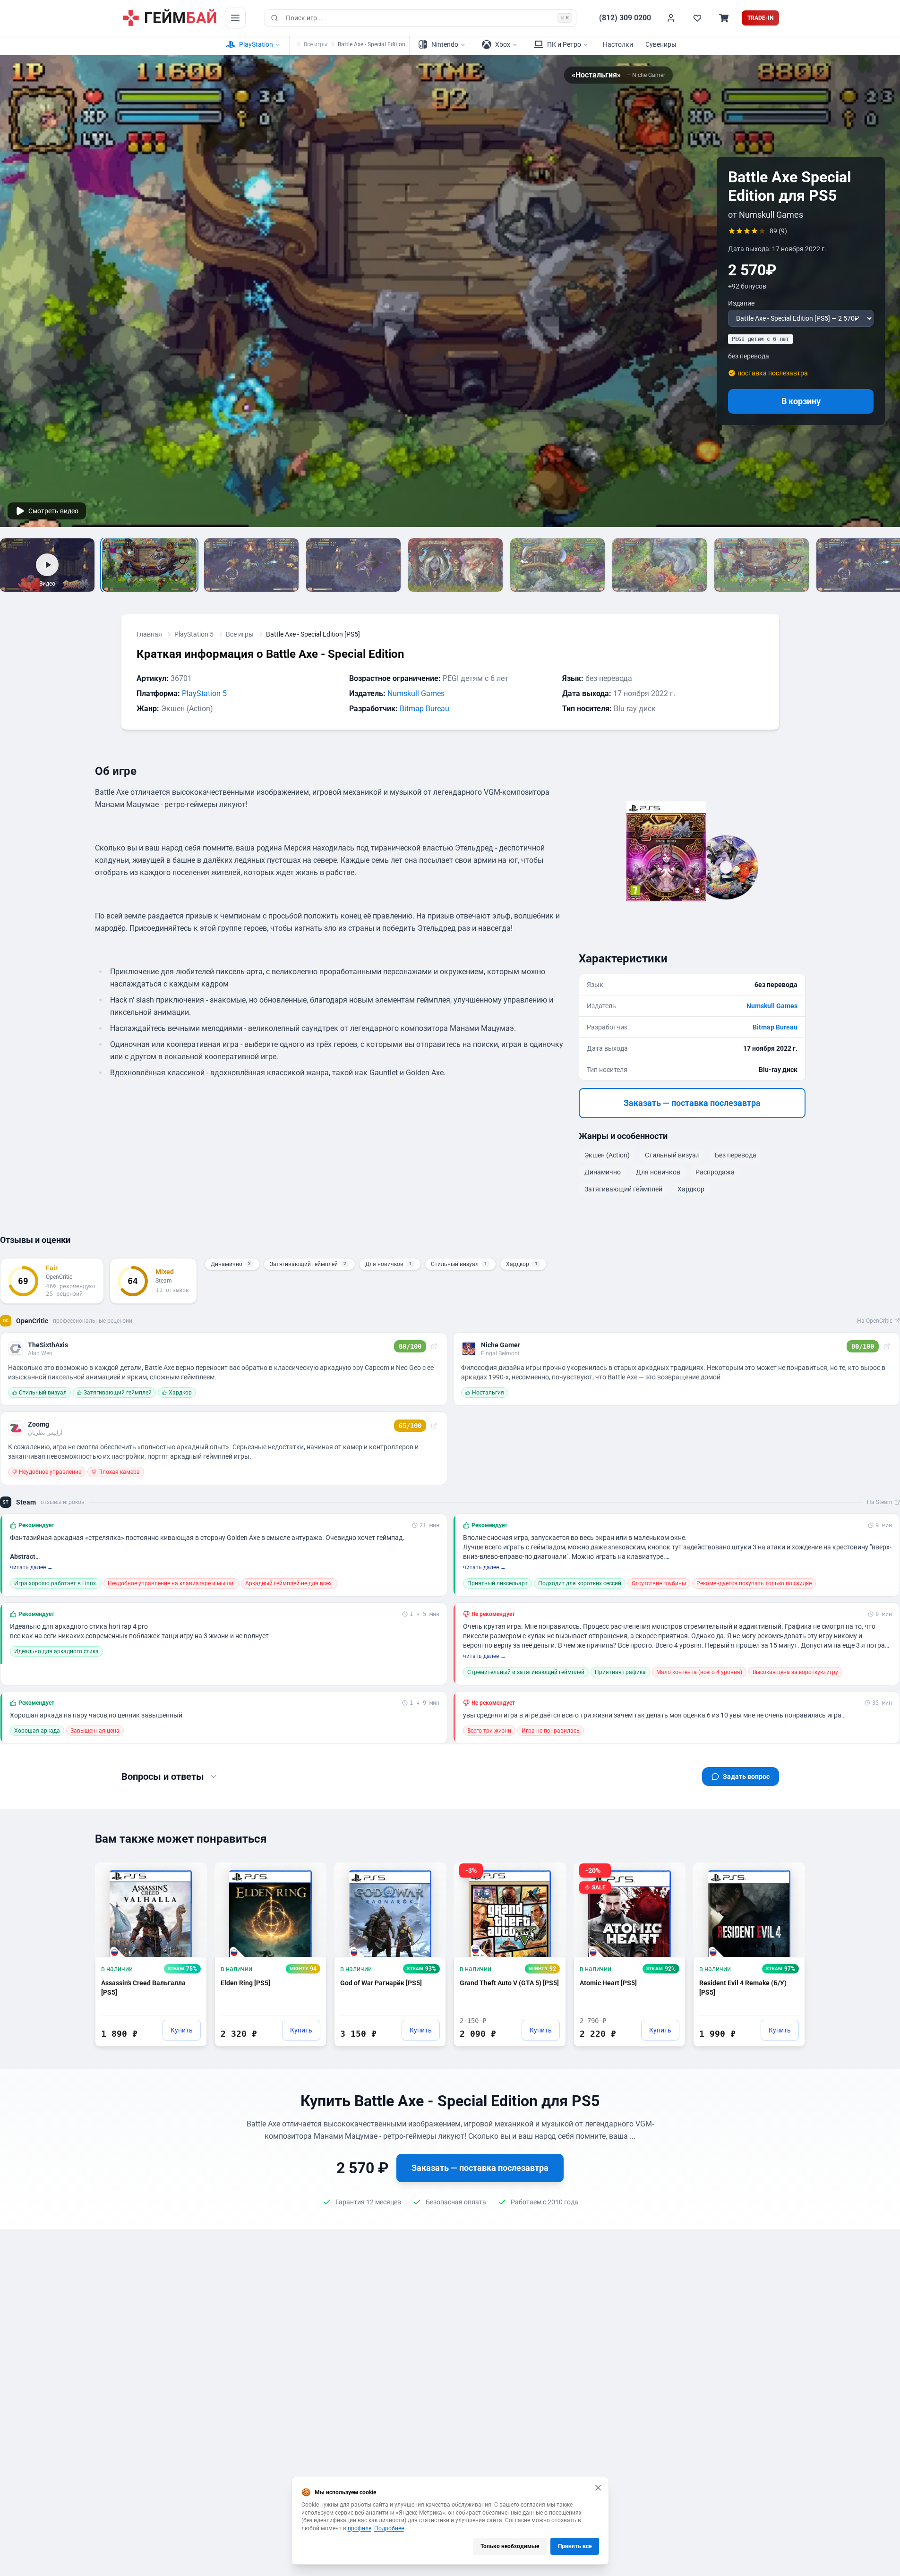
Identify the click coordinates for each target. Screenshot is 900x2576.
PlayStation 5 (194, 634)
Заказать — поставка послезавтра (692, 1103)
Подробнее (389, 2528)
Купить (182, 2030)
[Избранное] (697, 18)
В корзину (801, 401)
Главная (149, 634)
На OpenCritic (875, 1321)
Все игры (316, 44)
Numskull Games (416, 693)
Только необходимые (510, 2546)
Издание (741, 303)
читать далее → (31, 1567)
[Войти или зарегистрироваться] (671, 18)
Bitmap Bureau (424, 709)
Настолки (618, 44)
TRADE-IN (760, 18)
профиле (360, 2528)
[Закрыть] (598, 2488)
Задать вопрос (746, 1777)
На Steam (880, 1502)
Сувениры (661, 44)
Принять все (575, 2546)
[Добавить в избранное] (191, 1874)
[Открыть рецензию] (434, 1346)
